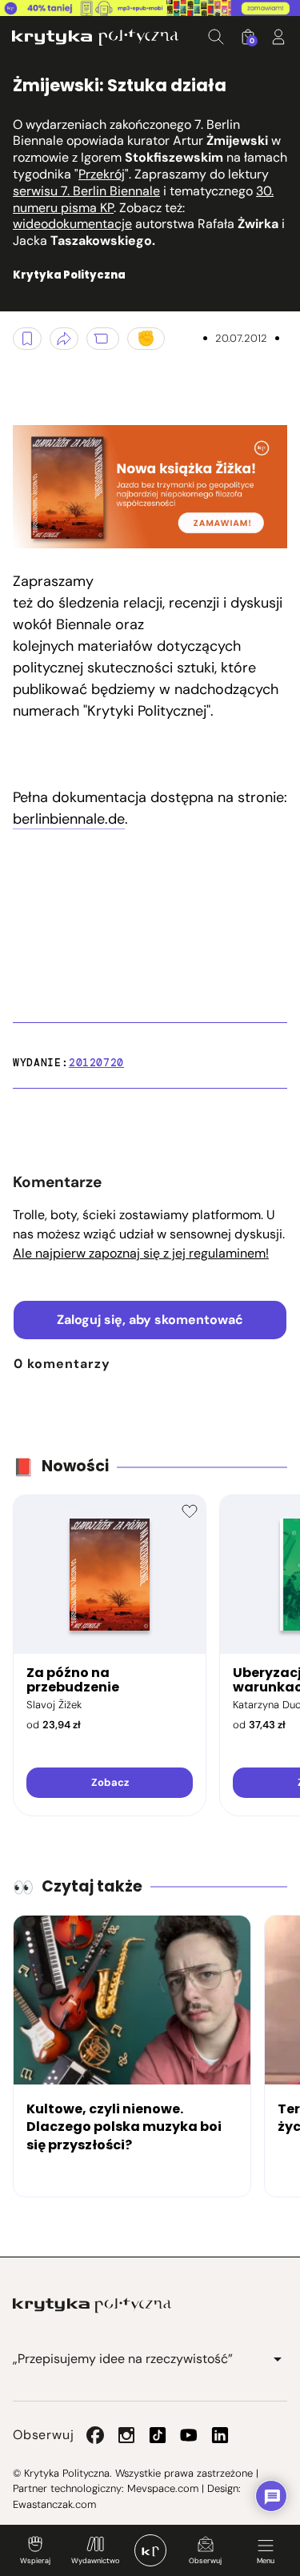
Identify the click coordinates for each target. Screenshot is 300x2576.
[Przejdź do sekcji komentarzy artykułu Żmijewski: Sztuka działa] (103, 339)
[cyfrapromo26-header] (150, 8)
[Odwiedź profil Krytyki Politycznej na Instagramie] (126, 2435)
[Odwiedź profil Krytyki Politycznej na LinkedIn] (220, 2435)
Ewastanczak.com (54, 2504)
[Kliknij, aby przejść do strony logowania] (278, 37)
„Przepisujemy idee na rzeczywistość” (123, 2359)
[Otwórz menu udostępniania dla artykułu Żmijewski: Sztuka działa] (64, 339)
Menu (266, 2561)
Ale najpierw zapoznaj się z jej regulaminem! (141, 1253)
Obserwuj (205, 2561)
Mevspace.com (163, 2488)
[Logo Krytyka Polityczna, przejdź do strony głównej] (95, 37)
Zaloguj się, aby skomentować (150, 1320)
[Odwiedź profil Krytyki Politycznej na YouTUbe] (189, 2435)
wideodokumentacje (72, 224)
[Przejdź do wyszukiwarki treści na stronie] (216, 37)
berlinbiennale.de (69, 819)
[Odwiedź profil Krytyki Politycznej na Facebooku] (95, 2435)
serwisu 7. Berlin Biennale (86, 191)
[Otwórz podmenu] (278, 2359)
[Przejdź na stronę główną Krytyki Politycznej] (92, 2305)
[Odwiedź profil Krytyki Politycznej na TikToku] (158, 2435)
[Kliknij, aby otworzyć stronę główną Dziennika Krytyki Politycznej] (150, 2550)
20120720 (96, 1063)
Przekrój (102, 174)
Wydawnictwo (95, 2561)
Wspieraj (35, 2561)
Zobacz (110, 1782)
